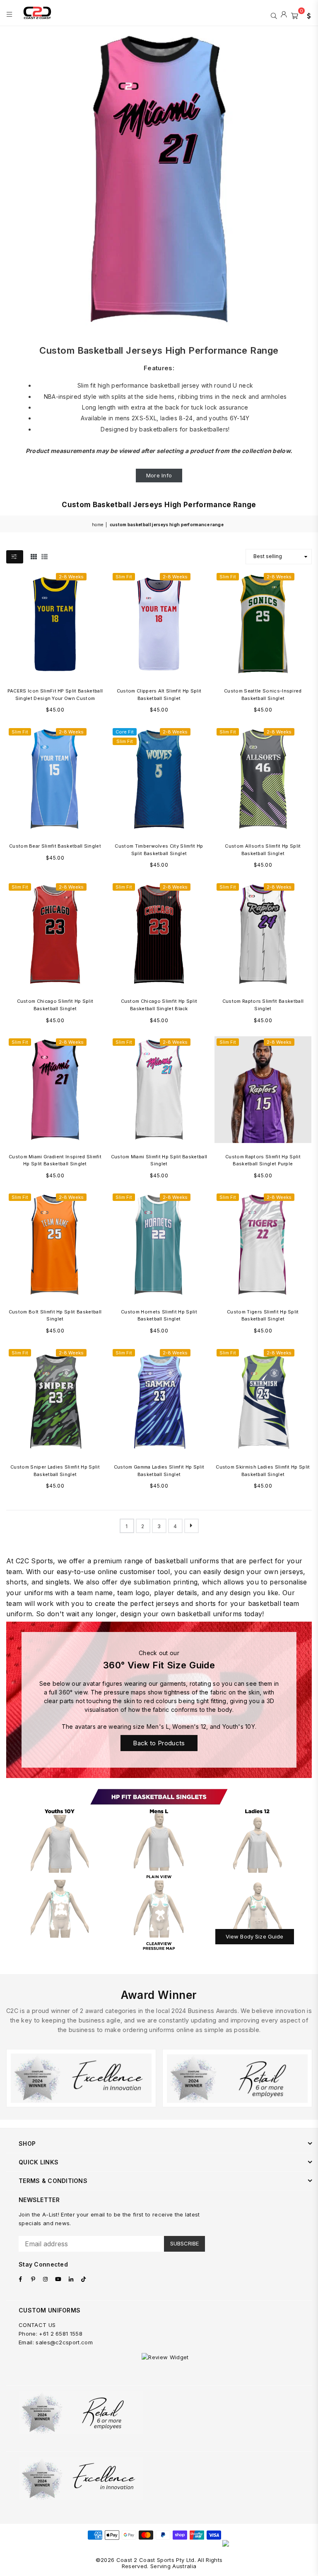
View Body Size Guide (255, 1936)
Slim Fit (124, 577)
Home (98, 525)
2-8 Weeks (71, 577)
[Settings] (307, 15)
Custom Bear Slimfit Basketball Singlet (55, 846)
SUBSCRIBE (184, 2243)
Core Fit (125, 732)
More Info (159, 475)
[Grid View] (34, 556)
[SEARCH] (274, 15)
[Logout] (284, 15)
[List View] (45, 556)
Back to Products (159, 1743)
